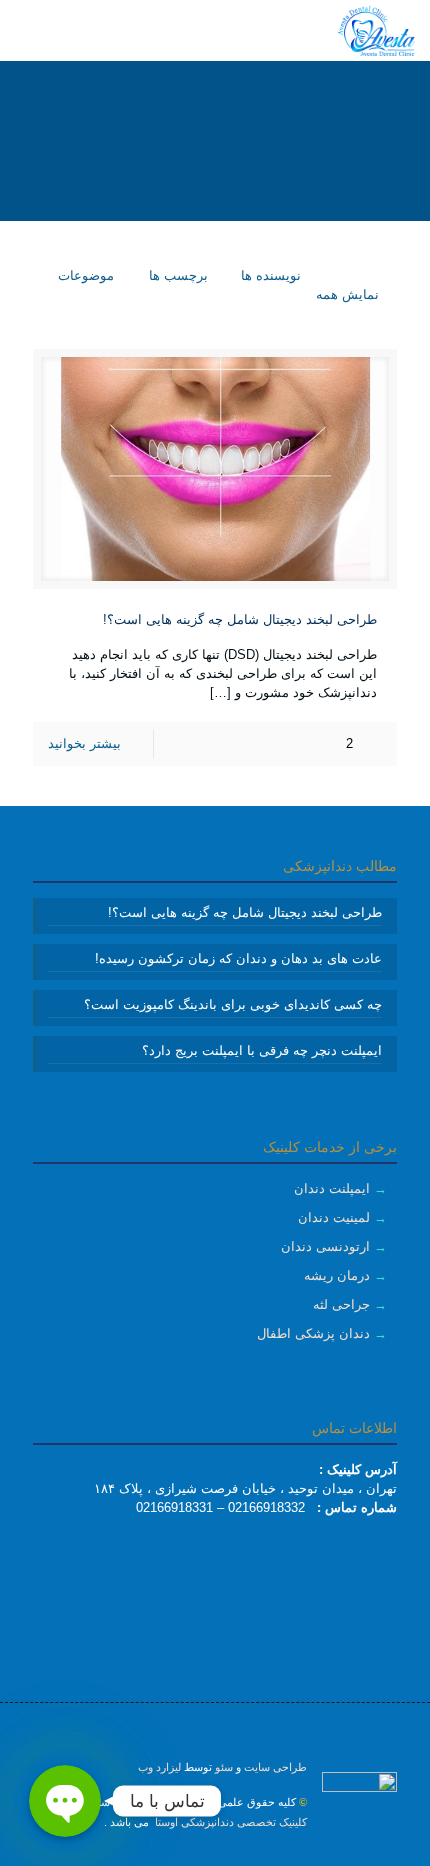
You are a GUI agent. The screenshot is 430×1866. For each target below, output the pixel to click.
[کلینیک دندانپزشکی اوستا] (376, 30)
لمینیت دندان (334, 1217)
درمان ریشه (337, 1275)
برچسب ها (176, 275)
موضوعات (84, 275)
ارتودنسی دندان (325, 1246)
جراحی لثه (341, 1304)
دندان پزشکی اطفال (313, 1333)
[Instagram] (215, 1855)
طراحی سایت (275, 1767)
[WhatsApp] (242, 1855)
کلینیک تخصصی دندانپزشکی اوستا (229, 1822)
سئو (224, 1767)
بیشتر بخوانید (84, 743)
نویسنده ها (269, 275)
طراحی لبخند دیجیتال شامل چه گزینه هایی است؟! (240, 619)
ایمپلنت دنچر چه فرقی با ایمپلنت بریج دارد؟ (262, 1050)
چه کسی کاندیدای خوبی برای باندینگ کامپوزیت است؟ (233, 1004)
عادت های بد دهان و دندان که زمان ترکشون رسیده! (238, 958)
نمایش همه (347, 294)
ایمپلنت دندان (332, 1188)
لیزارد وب (159, 1767)
